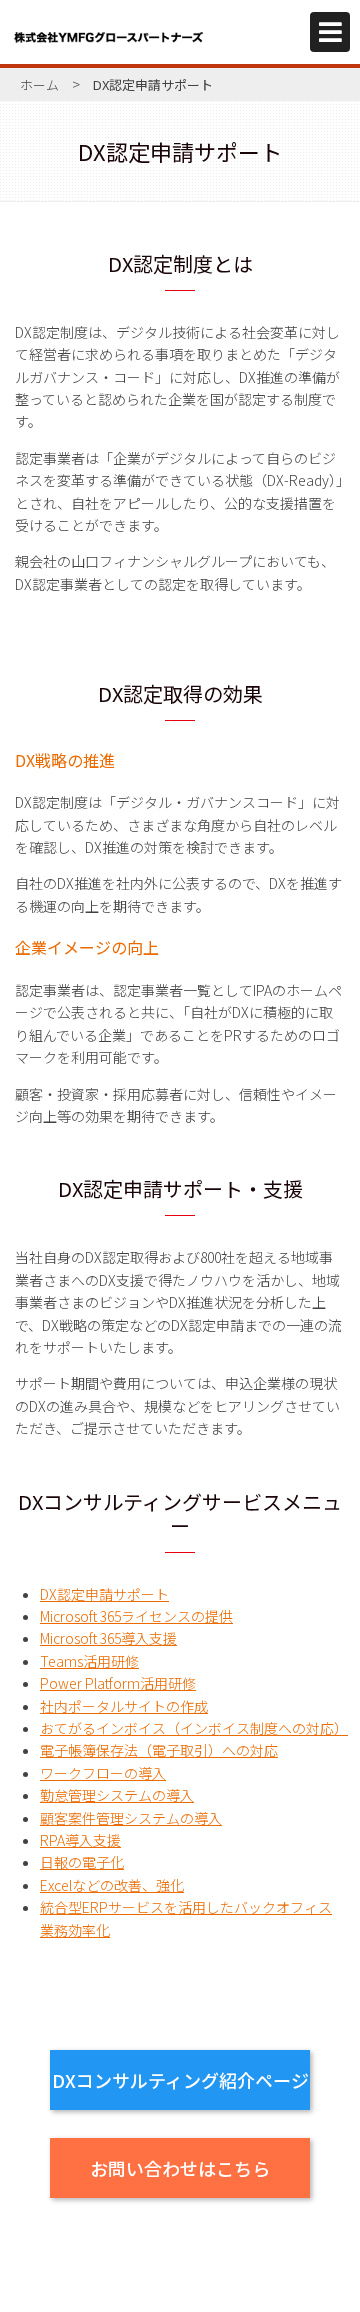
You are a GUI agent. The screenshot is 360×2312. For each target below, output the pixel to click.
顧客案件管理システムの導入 (131, 1818)
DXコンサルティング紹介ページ (180, 2080)
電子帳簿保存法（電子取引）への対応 (159, 1750)
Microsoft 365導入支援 (108, 1638)
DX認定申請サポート (104, 1594)
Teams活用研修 (89, 1661)
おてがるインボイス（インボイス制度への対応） (194, 1728)
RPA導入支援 (80, 1840)
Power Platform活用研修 (118, 1683)
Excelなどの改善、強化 (112, 1885)
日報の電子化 (82, 1862)
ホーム (39, 84)
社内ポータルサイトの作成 (124, 1706)
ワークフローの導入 (103, 1773)
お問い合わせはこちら (180, 2168)
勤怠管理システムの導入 (117, 1795)
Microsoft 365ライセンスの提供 (136, 1616)
